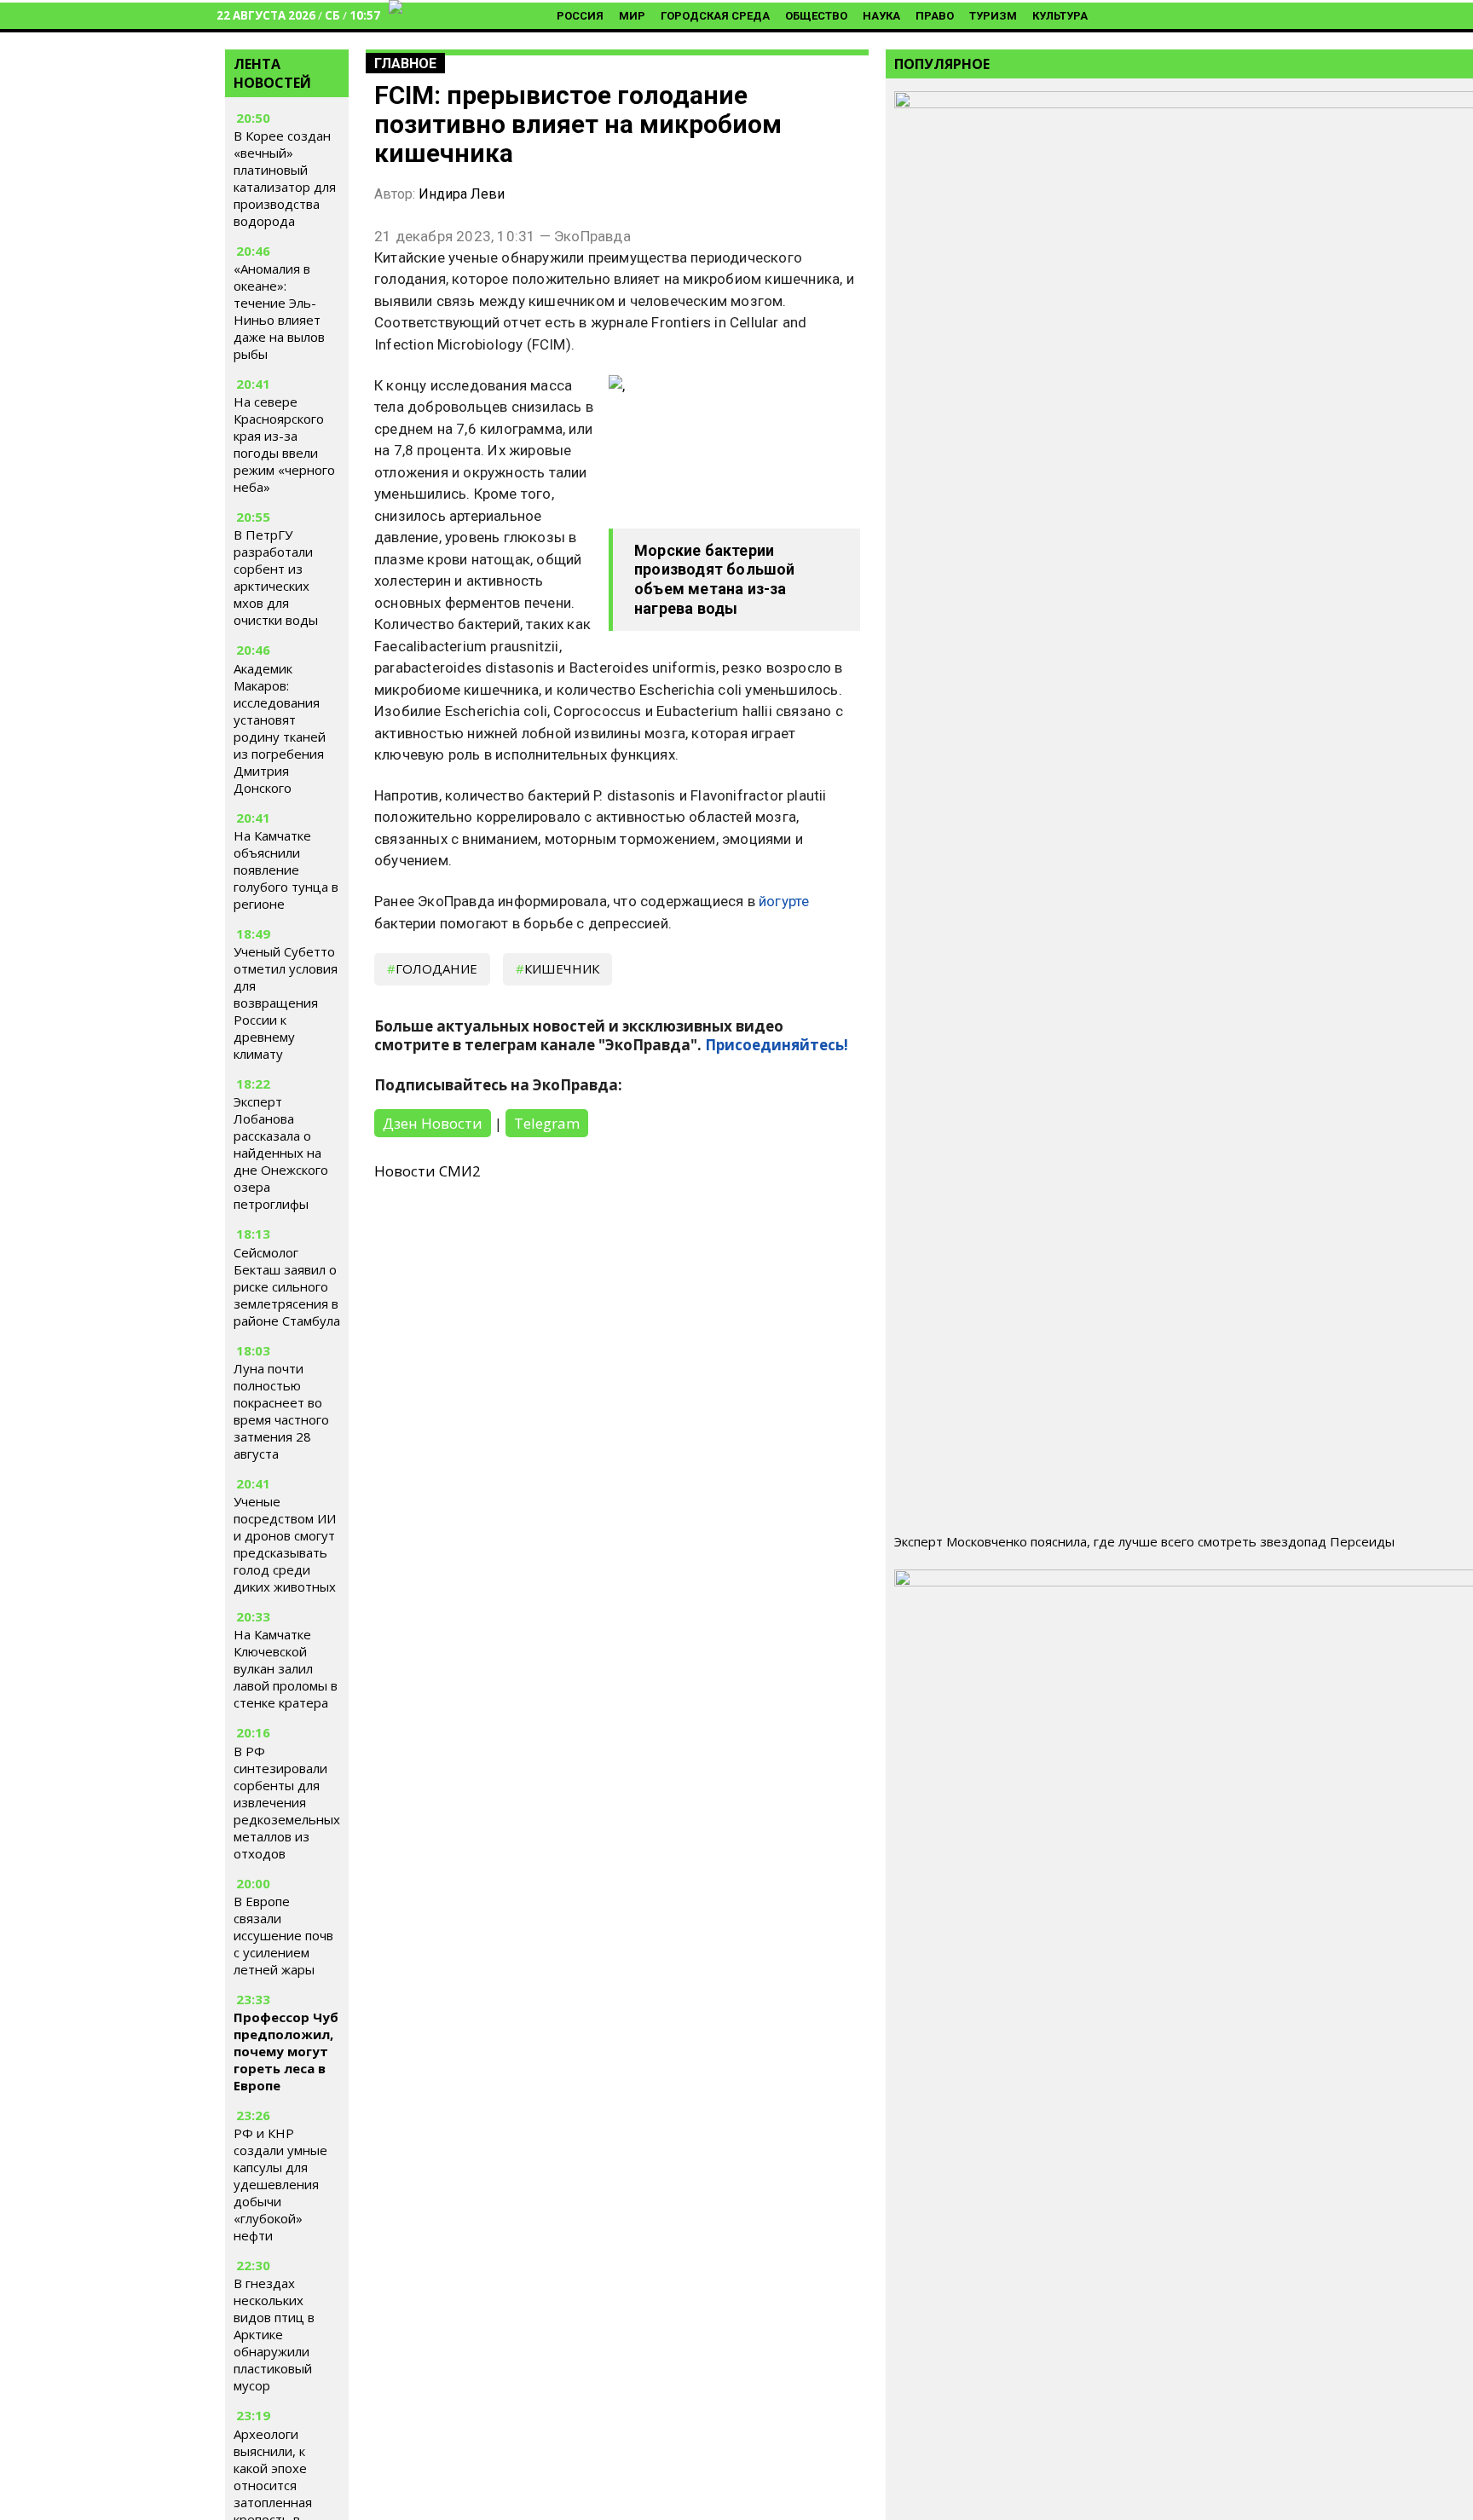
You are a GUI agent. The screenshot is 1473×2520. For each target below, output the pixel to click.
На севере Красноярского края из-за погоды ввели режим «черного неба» (284, 444)
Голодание (436, 968)
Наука (881, 16)
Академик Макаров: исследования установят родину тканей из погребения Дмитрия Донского (280, 728)
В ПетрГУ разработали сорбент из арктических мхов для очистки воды (276, 577)
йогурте (784, 901)
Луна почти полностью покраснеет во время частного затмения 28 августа (281, 1411)
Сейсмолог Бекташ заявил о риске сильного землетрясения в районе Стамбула (287, 1286)
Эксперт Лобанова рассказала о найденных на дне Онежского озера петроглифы (281, 1153)
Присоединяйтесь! (777, 1045)
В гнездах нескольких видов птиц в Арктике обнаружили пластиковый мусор (274, 2334)
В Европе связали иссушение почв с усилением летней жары (283, 1935)
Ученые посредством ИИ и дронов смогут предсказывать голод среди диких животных (285, 1544)
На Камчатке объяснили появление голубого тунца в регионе (286, 870)
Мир (632, 16)
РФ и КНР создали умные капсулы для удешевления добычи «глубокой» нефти (280, 2184)
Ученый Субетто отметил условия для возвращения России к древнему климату (286, 1003)
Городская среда (715, 16)
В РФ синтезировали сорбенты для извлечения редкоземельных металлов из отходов (287, 1802)
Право (935, 16)
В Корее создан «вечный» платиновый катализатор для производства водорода (285, 178)
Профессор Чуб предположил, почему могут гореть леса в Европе (286, 2051)
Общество (816, 16)
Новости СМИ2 (427, 1171)
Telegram (547, 1123)
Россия (580, 16)
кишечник (562, 968)
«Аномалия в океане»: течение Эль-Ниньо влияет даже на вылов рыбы (279, 311)
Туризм (993, 16)
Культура (1060, 16)
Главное (405, 64)
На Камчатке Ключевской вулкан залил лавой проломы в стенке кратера (286, 1668)
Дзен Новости (433, 1123)
